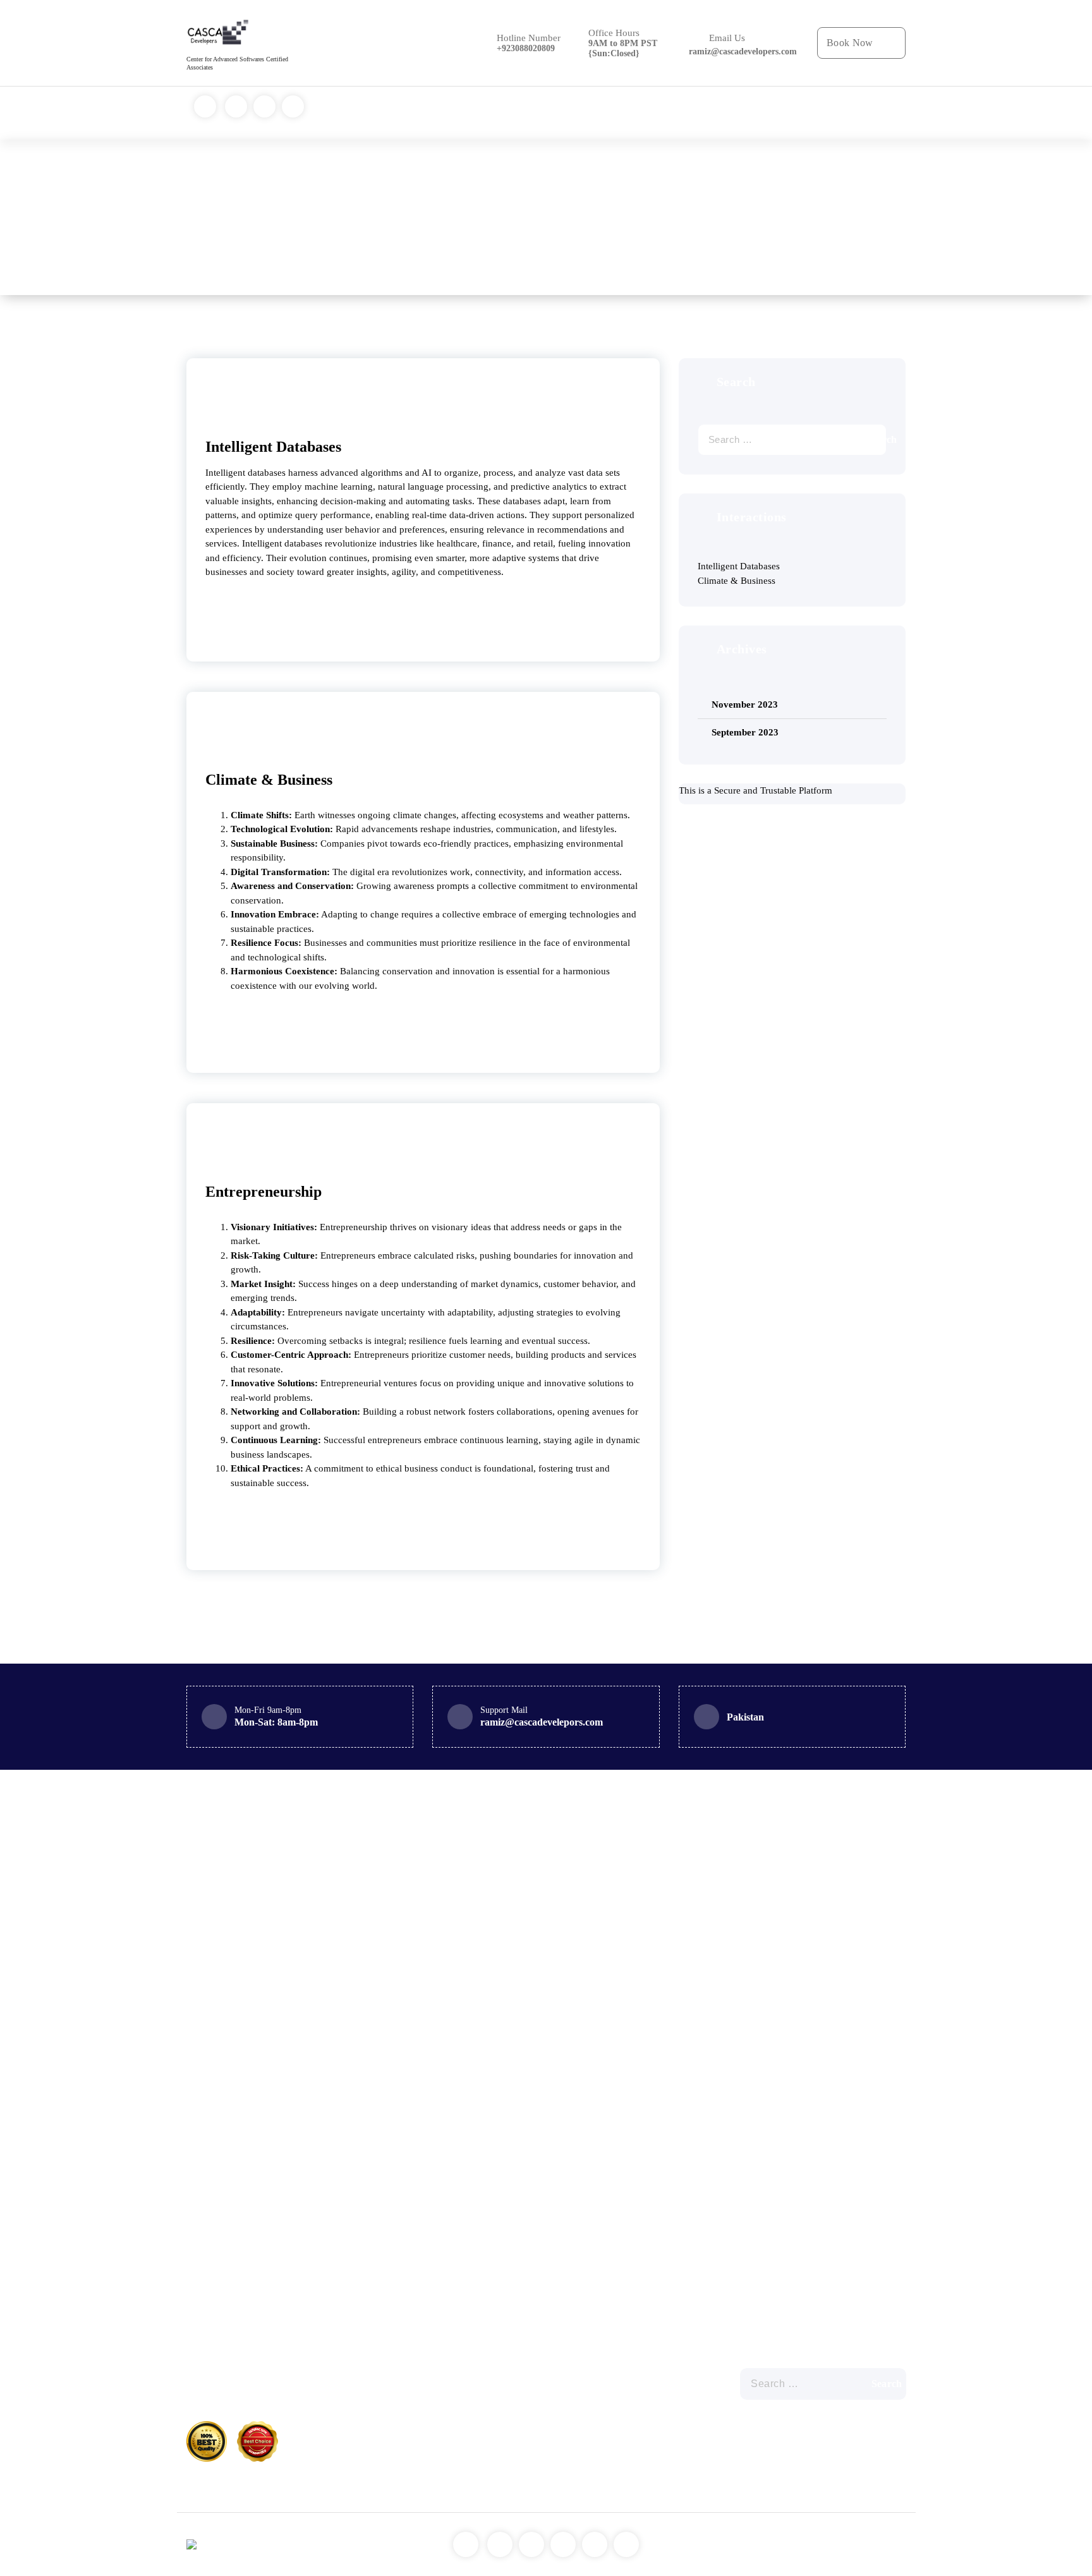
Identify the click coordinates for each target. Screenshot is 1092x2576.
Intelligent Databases (273, 447)
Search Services (635, 113)
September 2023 (745, 732)
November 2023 (745, 704)
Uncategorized (612, 2375)
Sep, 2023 (227, 1143)
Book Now (850, 43)
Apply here (568, 113)
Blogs (755, 113)
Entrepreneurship (264, 1192)
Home (450, 113)
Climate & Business (269, 780)
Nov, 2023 (227, 398)
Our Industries (504, 113)
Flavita (892, 2551)
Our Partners (705, 113)
